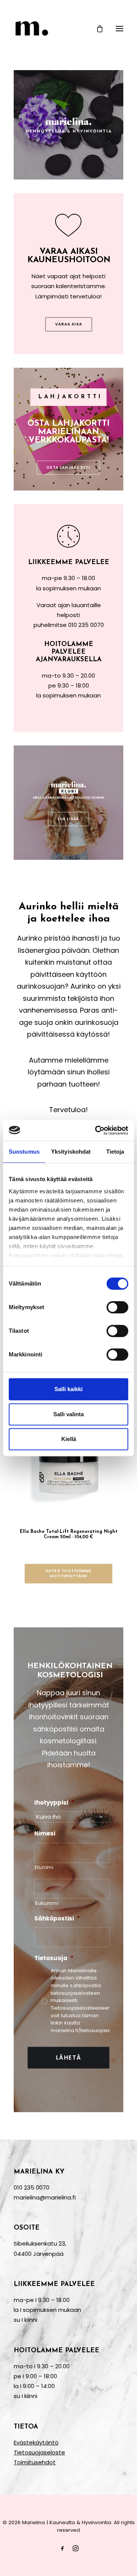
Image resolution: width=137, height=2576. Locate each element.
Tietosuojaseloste (39, 2452)
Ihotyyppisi (54, 1803)
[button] (119, 28)
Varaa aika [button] (68, 324)
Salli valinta (68, 1414)
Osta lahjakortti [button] (69, 468)
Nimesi (45, 1834)
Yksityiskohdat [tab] (71, 1152)
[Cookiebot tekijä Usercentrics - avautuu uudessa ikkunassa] (97, 1130)
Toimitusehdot (35, 2462)
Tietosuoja (54, 1958)
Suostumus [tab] (24, 1152)
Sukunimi (46, 1903)
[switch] (117, 1307)
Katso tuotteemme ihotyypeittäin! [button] (69, 1574)
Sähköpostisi (57, 1919)
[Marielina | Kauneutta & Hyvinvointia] (68, 28)
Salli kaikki (68, 1389)
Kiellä (69, 1439)
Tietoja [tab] (115, 1152)
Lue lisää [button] (68, 819)
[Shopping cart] (96, 29)
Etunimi (44, 1867)
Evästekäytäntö (36, 2442)
